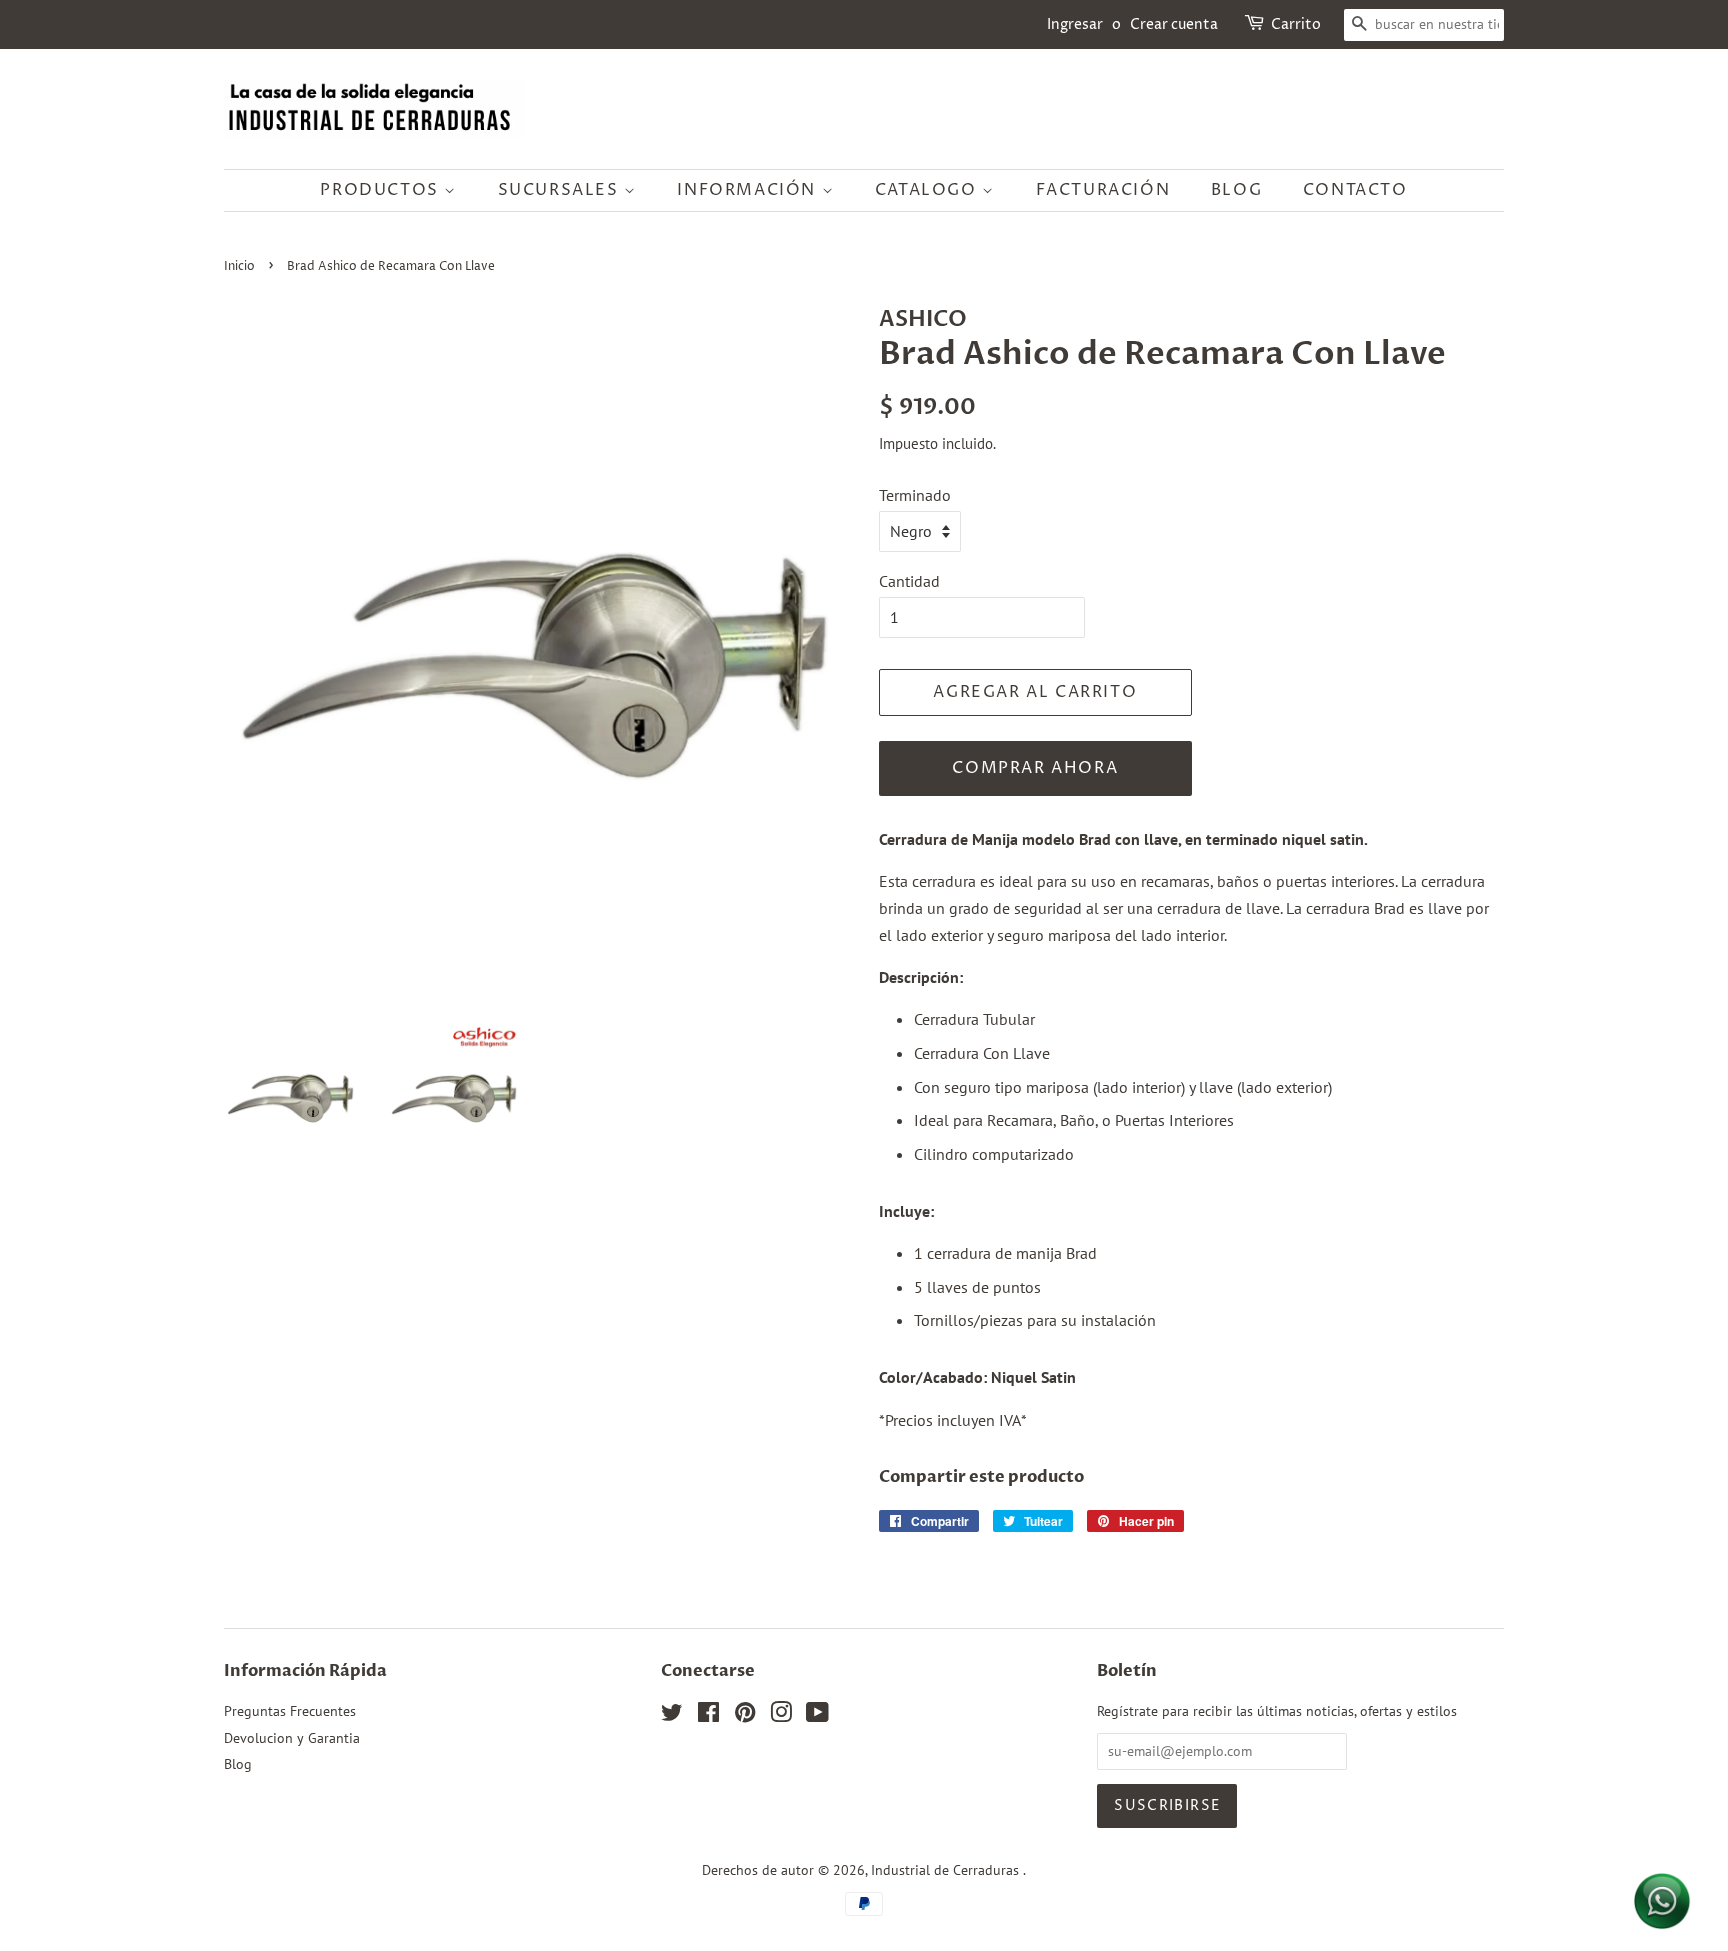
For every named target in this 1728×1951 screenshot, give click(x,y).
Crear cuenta (1174, 24)
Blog (1236, 190)
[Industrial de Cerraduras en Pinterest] (745, 1716)
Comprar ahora (1035, 768)
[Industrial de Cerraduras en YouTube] (817, 1716)
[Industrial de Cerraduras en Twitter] (672, 1716)
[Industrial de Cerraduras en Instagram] (781, 1716)
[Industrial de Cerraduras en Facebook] (708, 1716)
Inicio (239, 266)
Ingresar (1075, 24)
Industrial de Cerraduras (947, 1870)
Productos (382, 190)
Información (749, 190)
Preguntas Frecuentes (290, 1711)
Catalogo (928, 190)
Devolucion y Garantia (292, 1738)
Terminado (915, 495)
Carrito (1296, 24)
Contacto (1355, 190)
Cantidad (909, 581)
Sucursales (561, 190)
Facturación (1103, 190)
